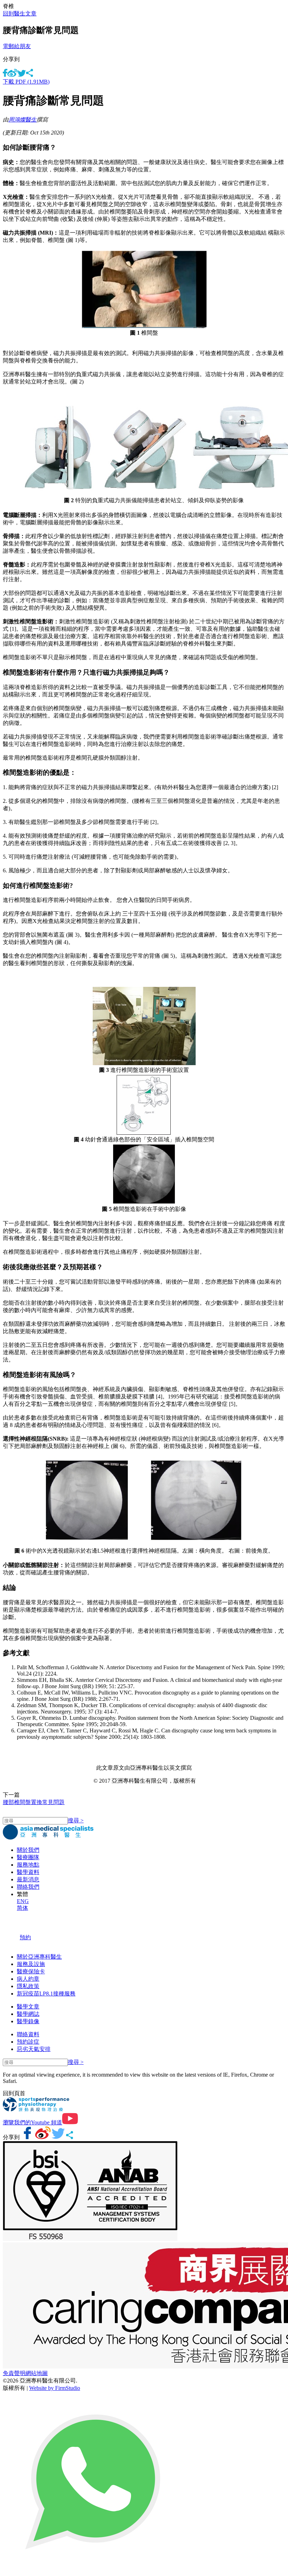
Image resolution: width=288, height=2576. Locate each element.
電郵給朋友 (17, 46)
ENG (23, 1901)
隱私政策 (28, 1986)
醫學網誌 (28, 2014)
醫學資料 (28, 1872)
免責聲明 (14, 2373)
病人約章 (28, 1979)
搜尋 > (76, 1820)
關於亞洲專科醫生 (39, 1957)
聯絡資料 (28, 2034)
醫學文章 (28, 2007)
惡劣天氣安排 (34, 2049)
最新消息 (28, 1879)
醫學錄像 (28, 2021)
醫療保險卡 (31, 1971)
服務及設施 (31, 1964)
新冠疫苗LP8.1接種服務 (46, 1994)
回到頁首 (14, 2093)
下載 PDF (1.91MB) (26, 82)
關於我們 (28, 1850)
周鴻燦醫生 (22, 120)
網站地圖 (37, 2373)
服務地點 (28, 1865)
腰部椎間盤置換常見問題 (34, 1802)
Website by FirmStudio (55, 2388)
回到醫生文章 (20, 14)
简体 (22, 1908)
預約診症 (28, 2042)
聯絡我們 (28, 1887)
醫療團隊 (28, 1857)
